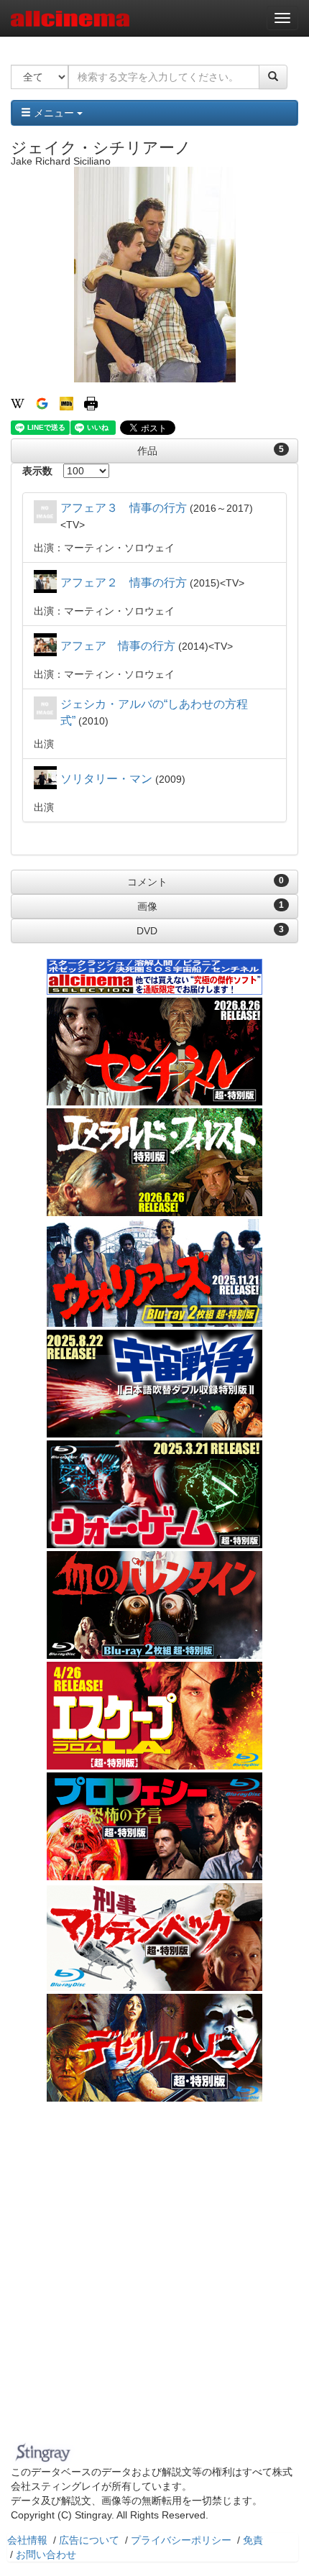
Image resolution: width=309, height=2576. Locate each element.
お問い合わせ (46, 2554)
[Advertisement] (154, 2276)
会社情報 (27, 2540)
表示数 (37, 471)
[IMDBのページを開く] (66, 402)
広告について (89, 2540)
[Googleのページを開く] (42, 402)
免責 (253, 2540)
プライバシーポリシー (181, 2540)
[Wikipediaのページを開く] (18, 402)
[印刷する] (91, 402)
